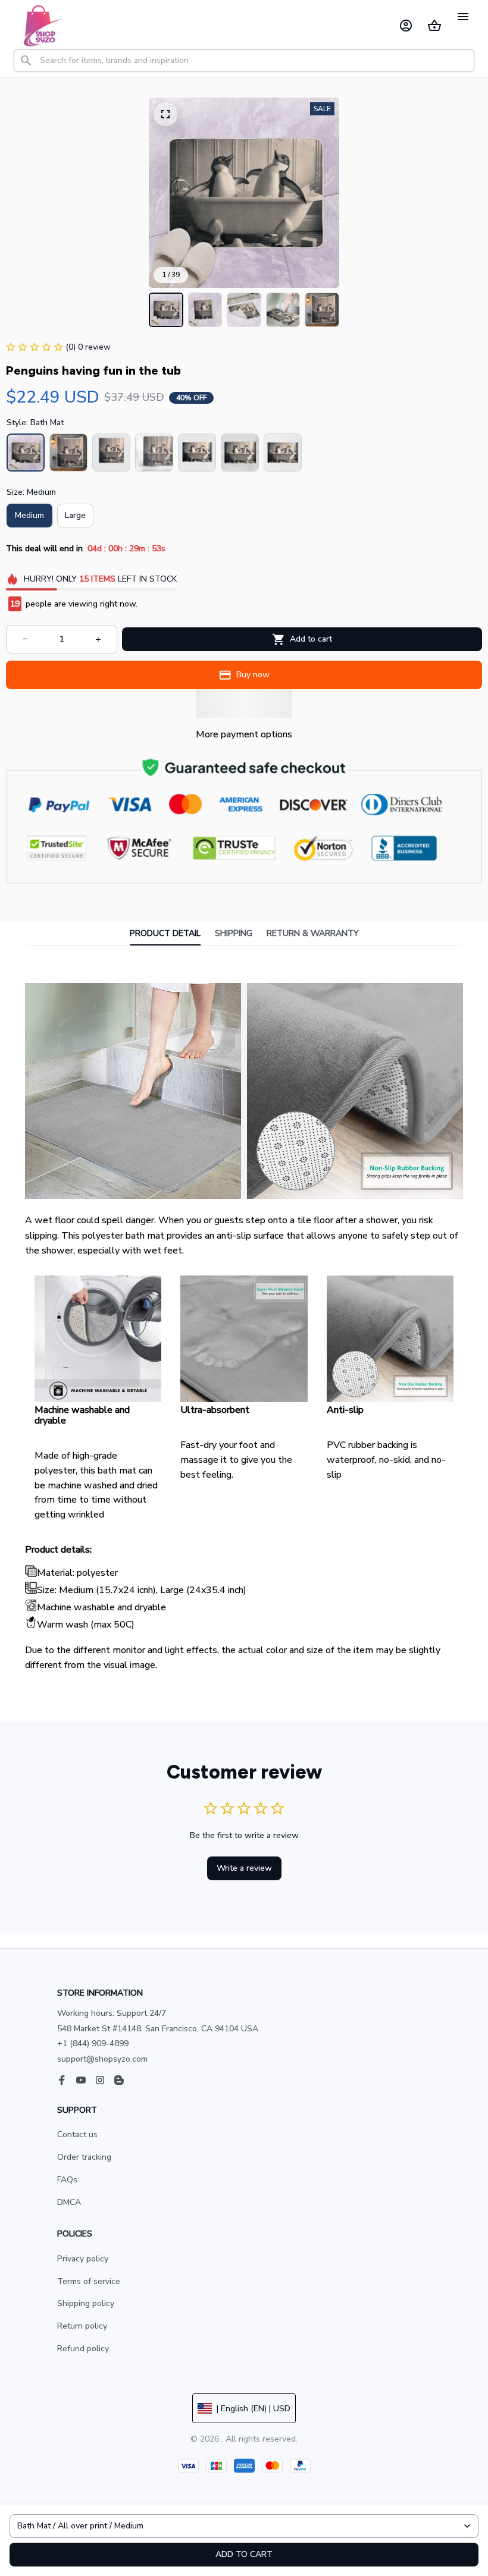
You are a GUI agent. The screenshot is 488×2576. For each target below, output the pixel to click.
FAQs (67, 2180)
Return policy (82, 2326)
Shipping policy (86, 2303)
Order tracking (84, 2157)
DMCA (69, 2202)
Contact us (77, 2134)
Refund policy (83, 2349)
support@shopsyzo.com (102, 2059)
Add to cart (244, 2554)
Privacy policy (83, 2259)
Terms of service (89, 2281)
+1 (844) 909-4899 (93, 2043)
